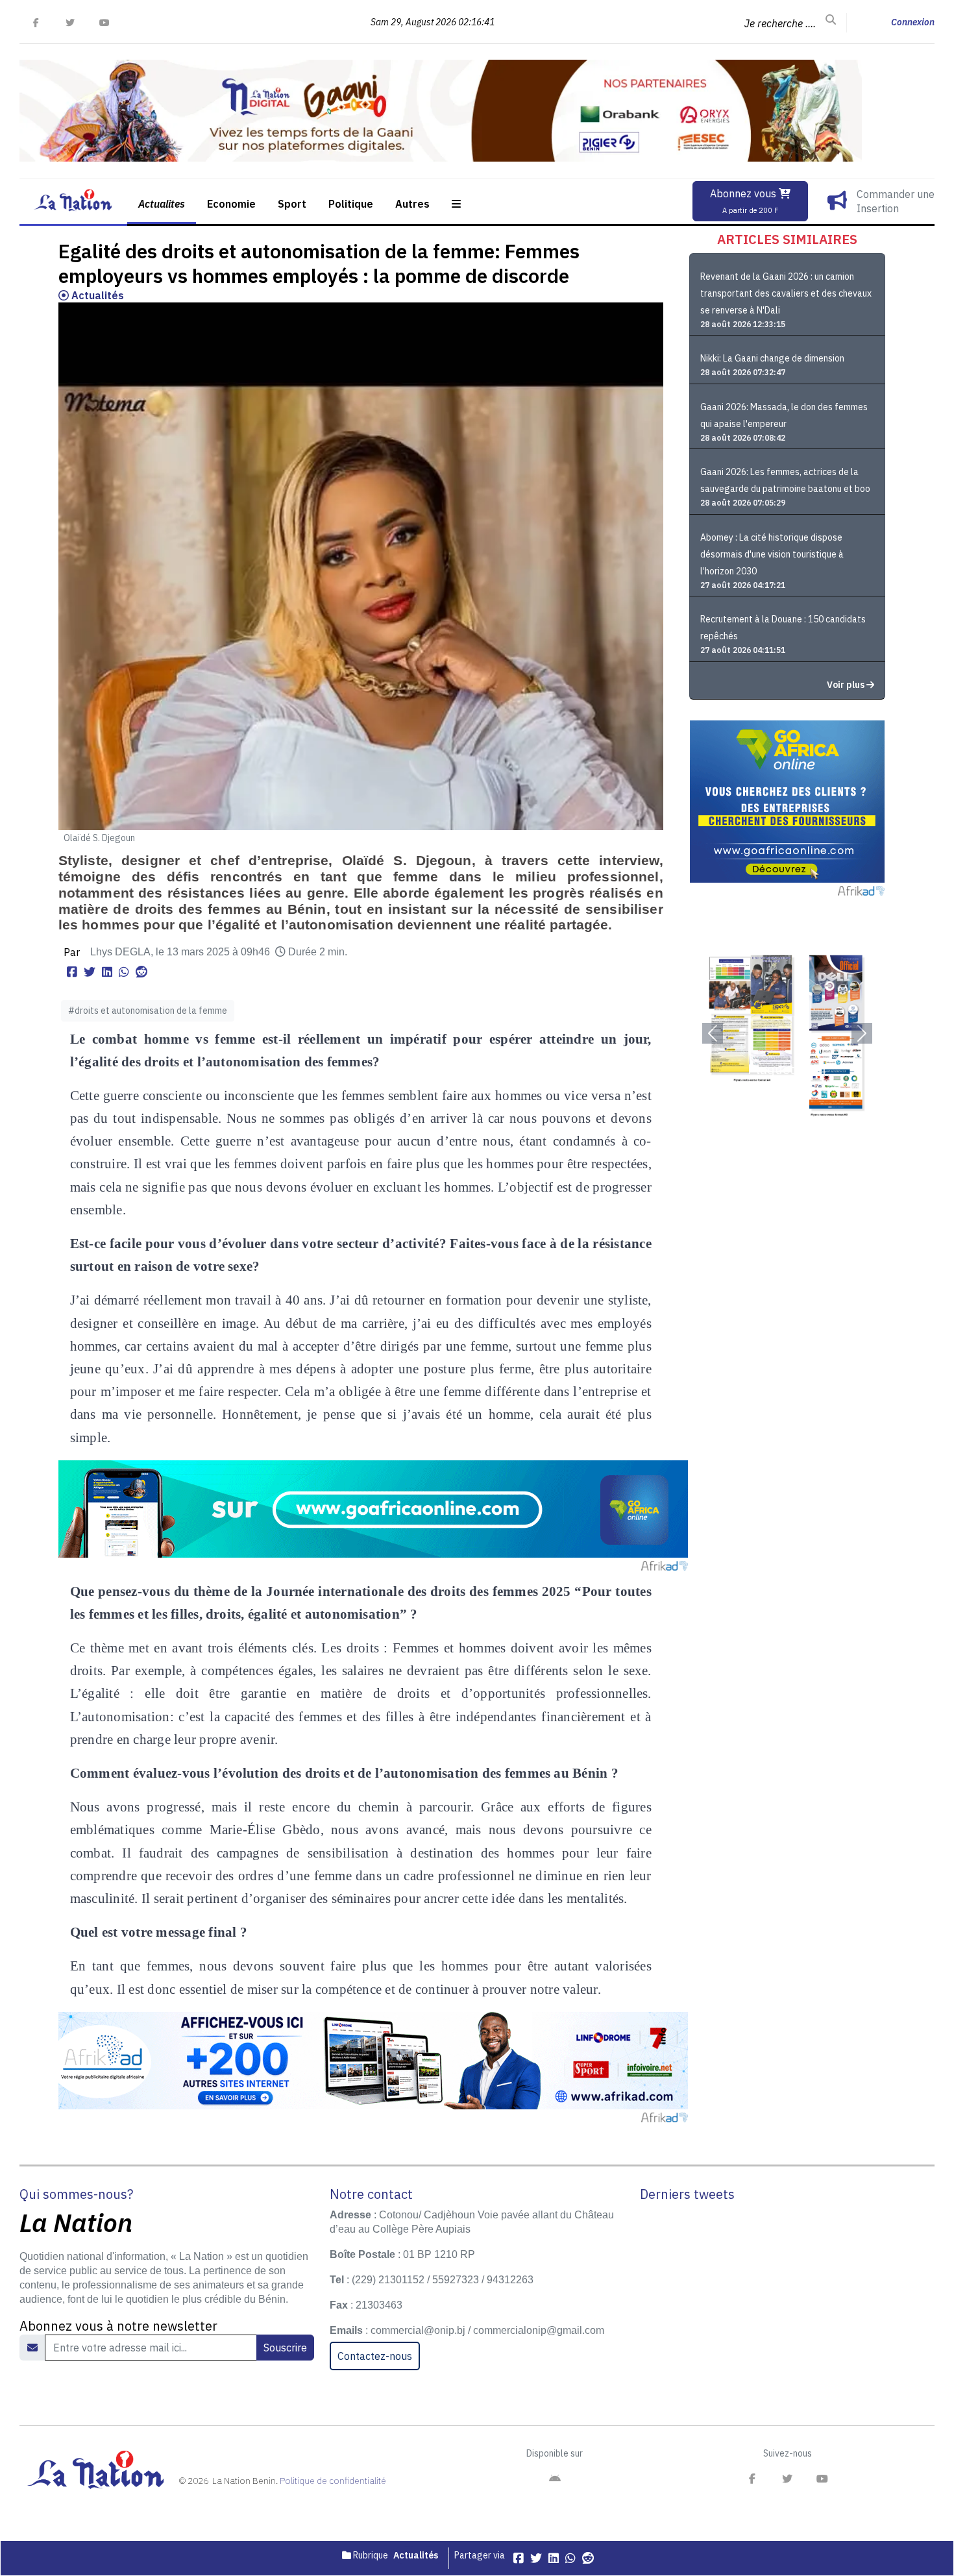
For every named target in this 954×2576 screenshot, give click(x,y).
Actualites (162, 204)
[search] (831, 20)
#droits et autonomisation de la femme (148, 1011)
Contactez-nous (375, 2356)
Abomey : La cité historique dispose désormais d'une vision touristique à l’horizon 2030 (772, 554)
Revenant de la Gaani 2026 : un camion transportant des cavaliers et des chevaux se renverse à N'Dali (786, 293)
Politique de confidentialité (333, 2481)
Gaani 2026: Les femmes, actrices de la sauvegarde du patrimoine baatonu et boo (785, 480)
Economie (231, 204)
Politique (351, 204)
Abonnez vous (744, 201)
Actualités (96, 295)
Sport (292, 204)
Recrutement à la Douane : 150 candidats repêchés (783, 628)
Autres (412, 204)
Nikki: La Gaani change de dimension (772, 358)
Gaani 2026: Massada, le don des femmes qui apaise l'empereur (784, 415)
